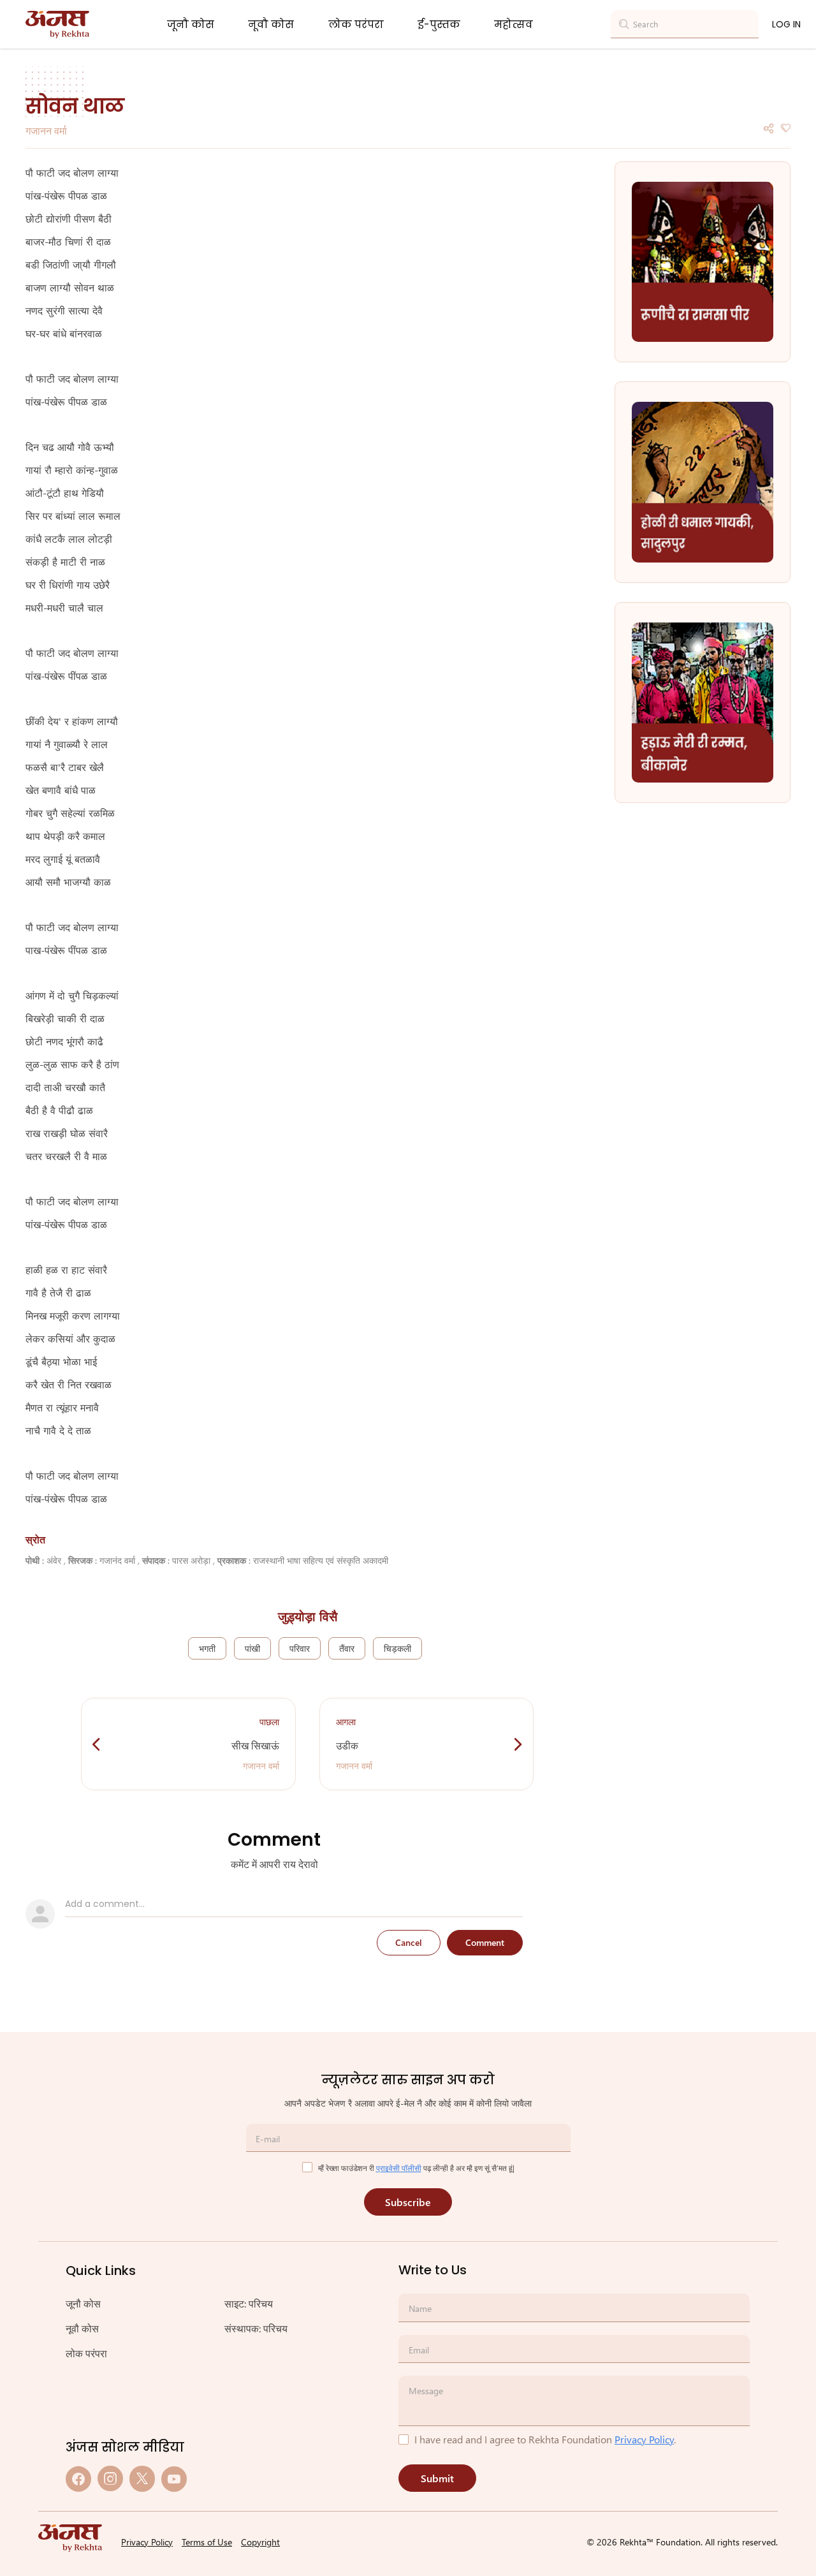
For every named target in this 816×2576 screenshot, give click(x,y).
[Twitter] (142, 2479)
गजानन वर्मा (46, 130)
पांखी (252, 1648)
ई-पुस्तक (439, 25)
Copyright (260, 2542)
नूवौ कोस (271, 25)
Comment (485, 1942)
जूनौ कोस (191, 25)
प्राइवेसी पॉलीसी (399, 2168)
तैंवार (347, 1648)
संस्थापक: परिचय (256, 2328)
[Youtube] (174, 2479)
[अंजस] (57, 25)
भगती (207, 1648)
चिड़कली (397, 1648)
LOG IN (786, 24)
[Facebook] (78, 2479)
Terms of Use (207, 2542)
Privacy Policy (644, 2439)
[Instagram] (110, 2479)
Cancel (409, 1942)
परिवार (300, 1648)
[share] (769, 127)
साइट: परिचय (249, 2303)
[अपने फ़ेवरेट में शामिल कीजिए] (785, 127)
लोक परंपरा (356, 25)
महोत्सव (514, 25)
